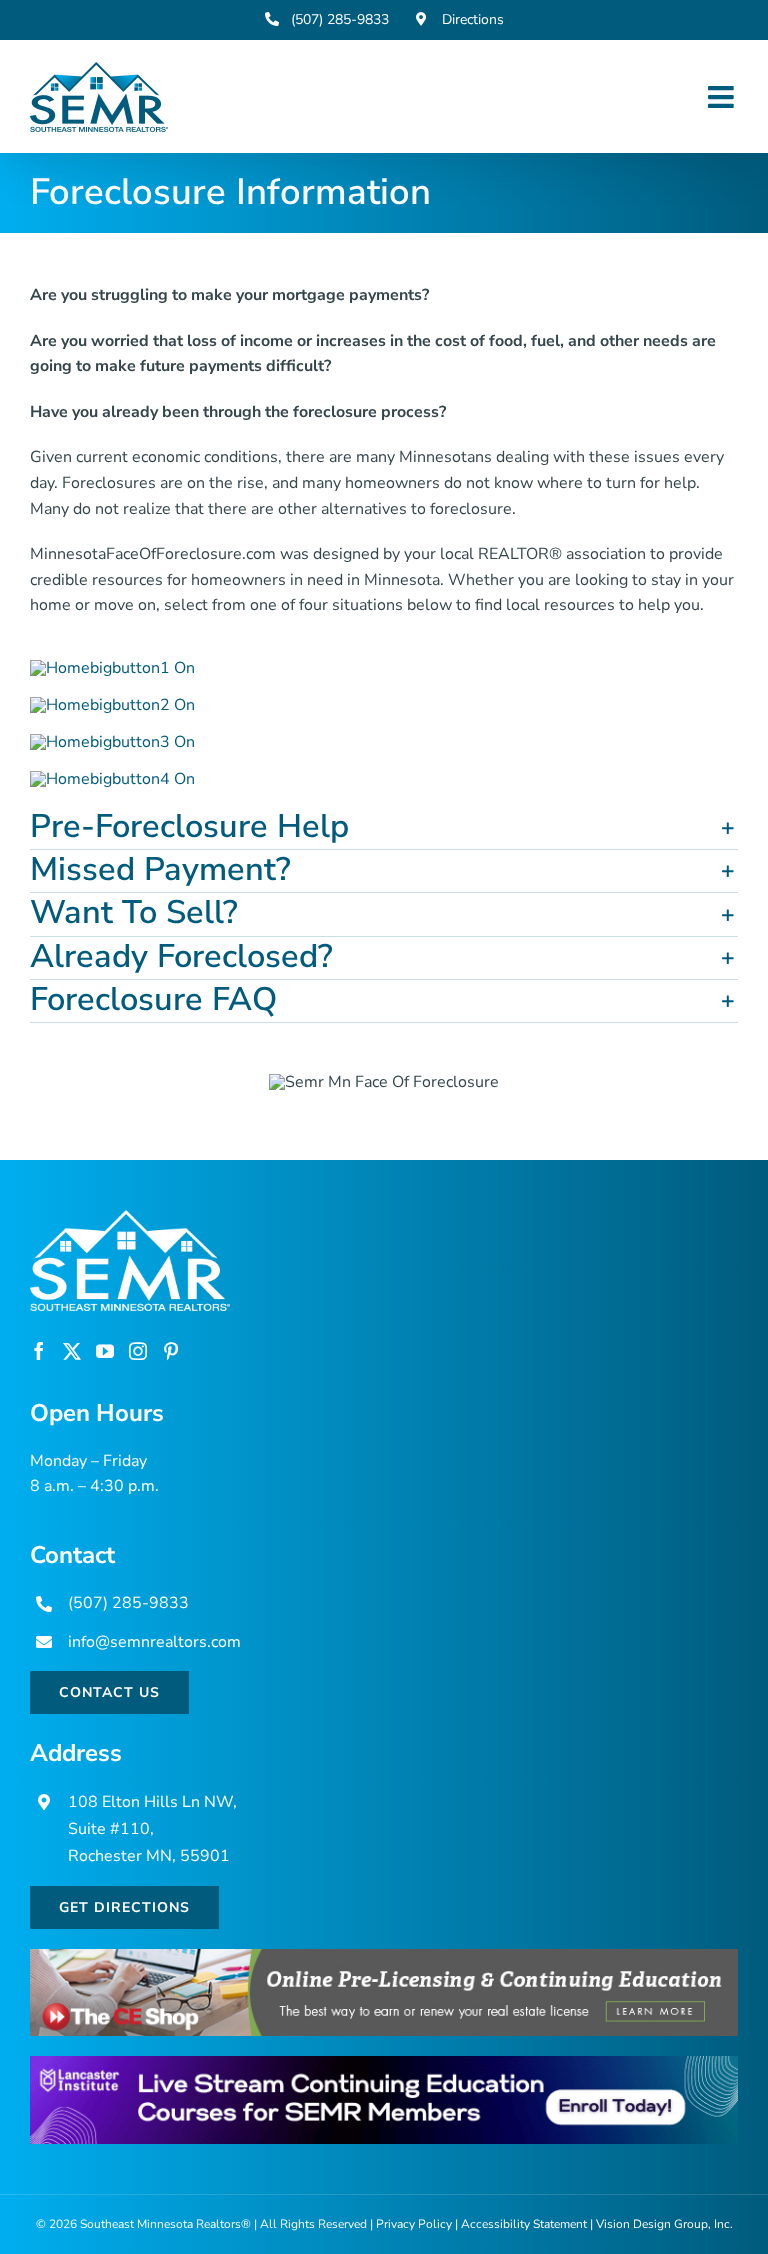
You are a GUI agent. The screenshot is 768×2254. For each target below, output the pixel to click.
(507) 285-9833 (128, 1603)
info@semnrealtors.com (154, 1642)
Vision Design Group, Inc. (664, 2224)
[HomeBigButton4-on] (112, 779)
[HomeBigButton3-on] (112, 742)
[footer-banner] (384, 1957)
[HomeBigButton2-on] (112, 705)
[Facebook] (39, 1351)
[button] (384, 828)
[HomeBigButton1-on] (112, 668)
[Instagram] (138, 1351)
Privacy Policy (414, 2224)
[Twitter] (72, 1351)
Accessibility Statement (524, 2224)
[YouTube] (105, 1351)
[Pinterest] (171, 1351)
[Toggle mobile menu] (723, 97)
